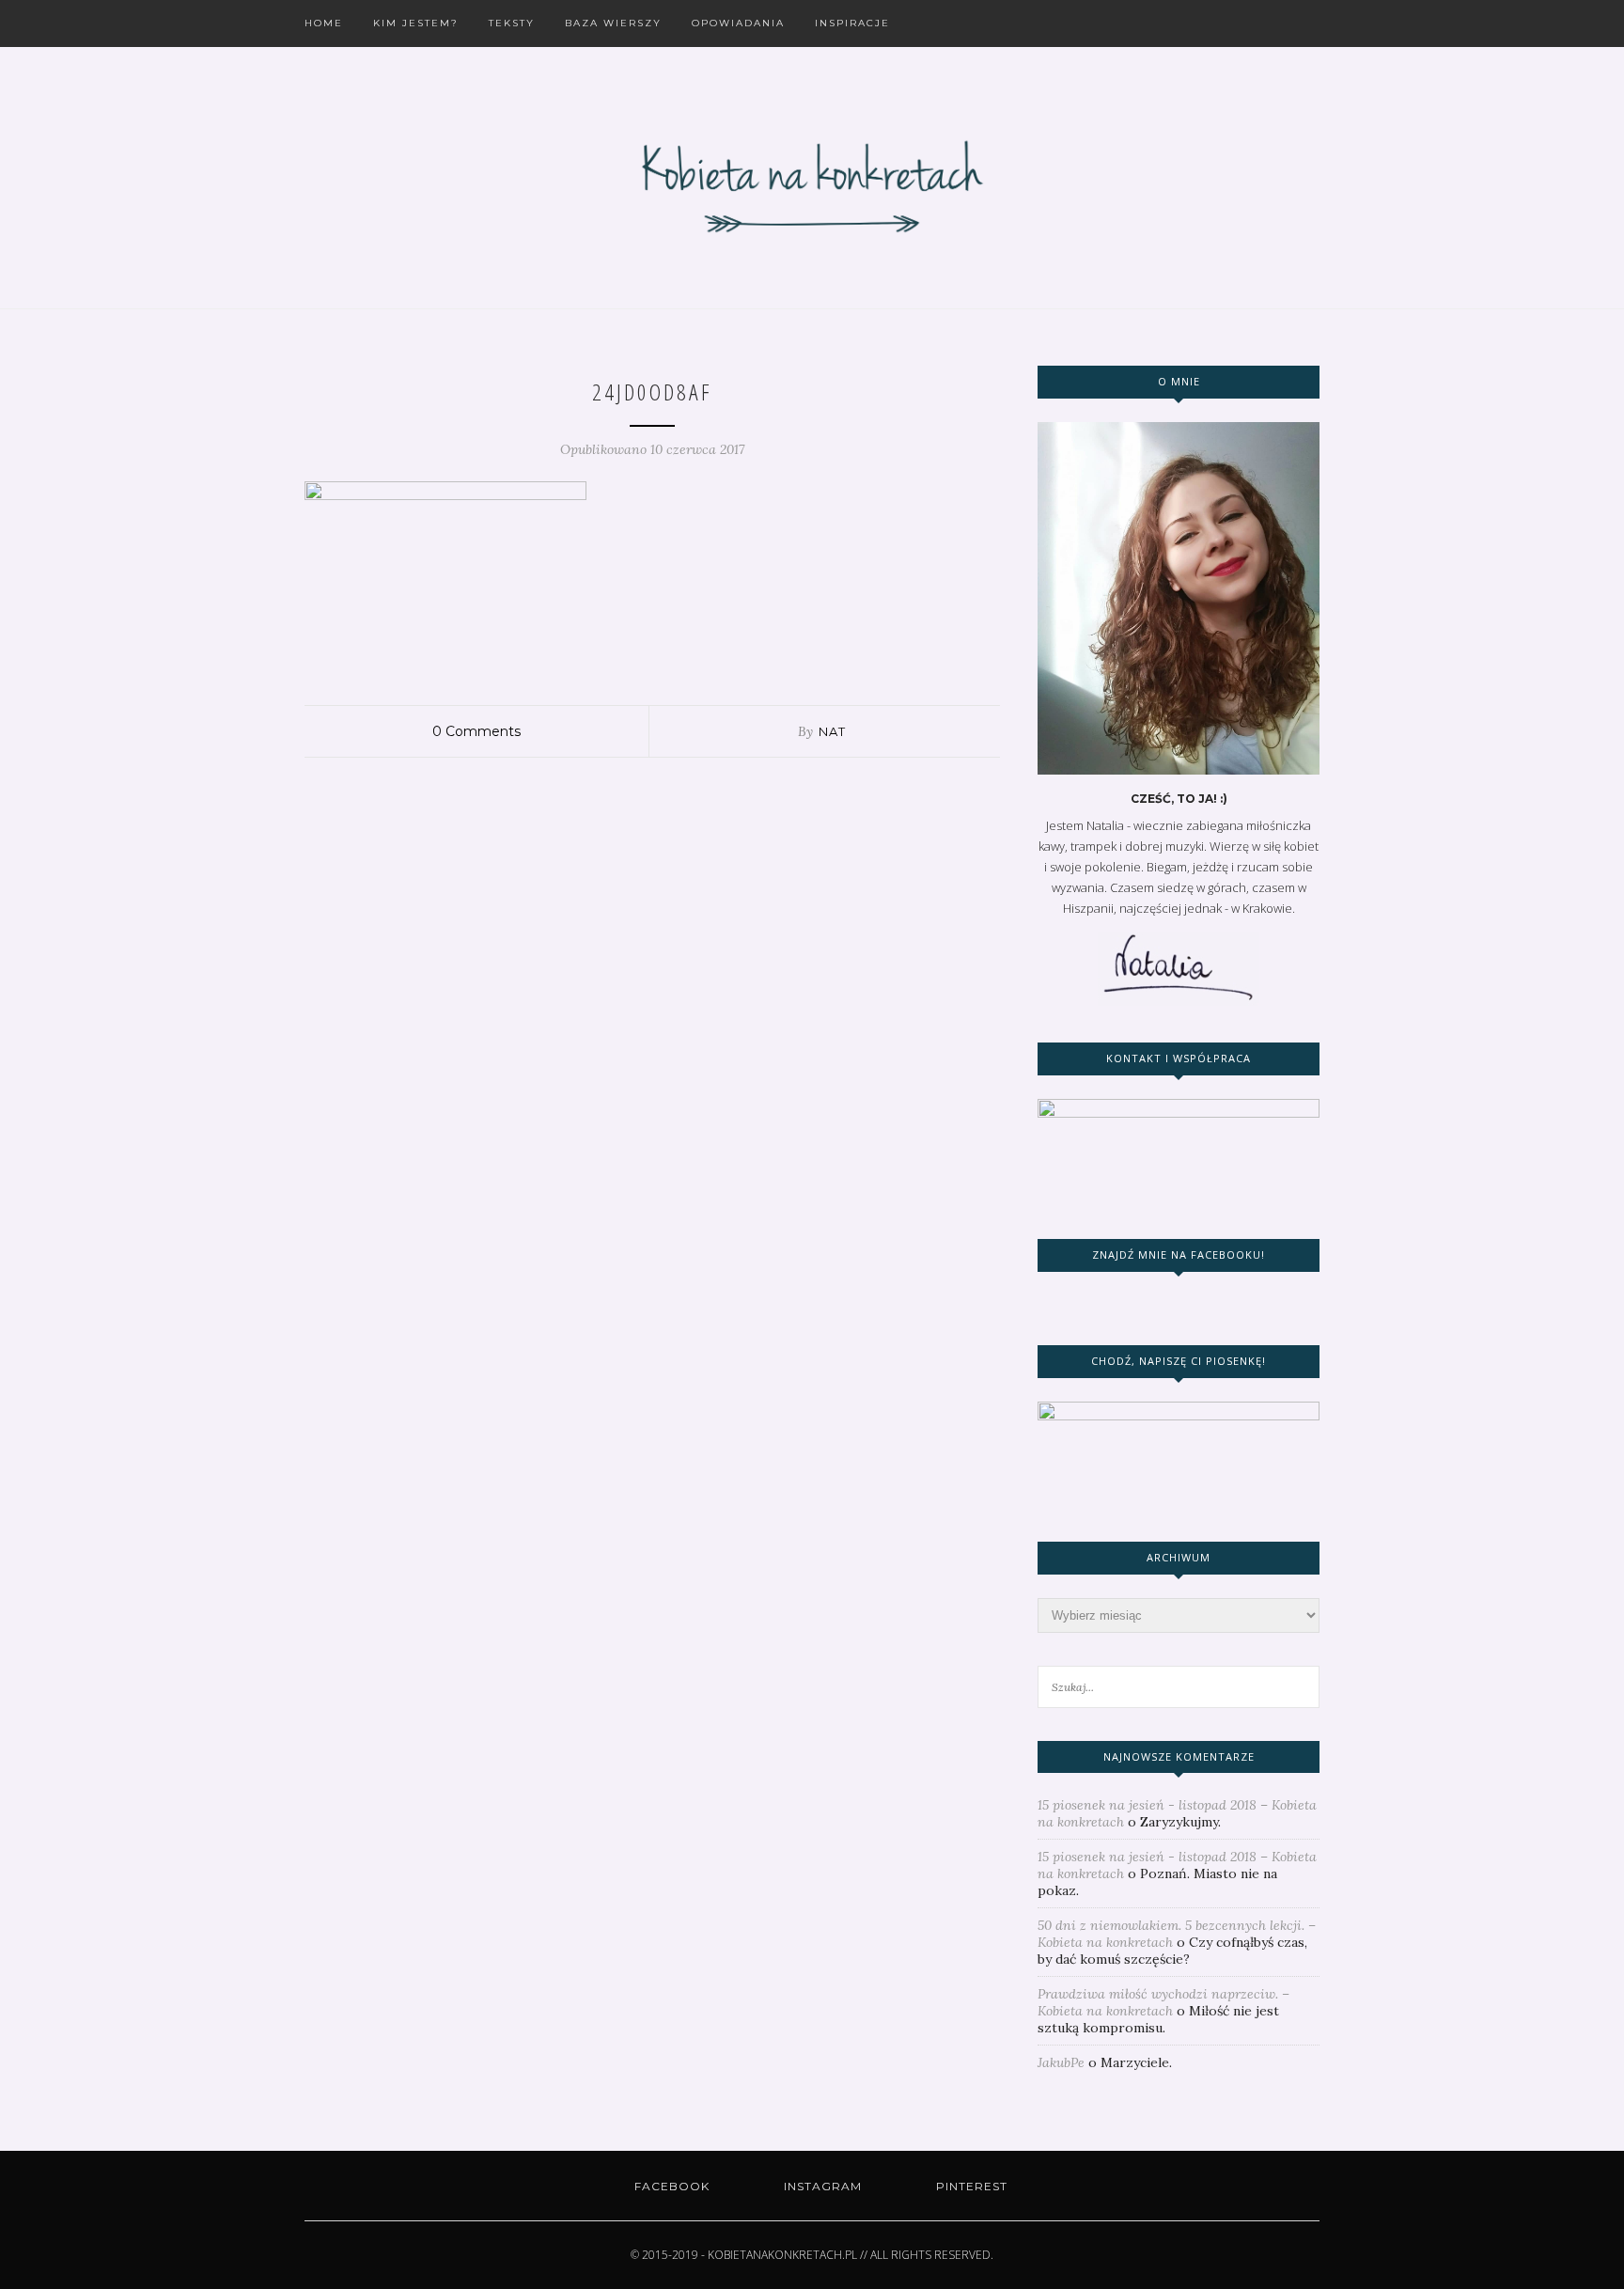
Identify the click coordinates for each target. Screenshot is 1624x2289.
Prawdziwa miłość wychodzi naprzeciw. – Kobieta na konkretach (1163, 2002)
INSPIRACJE (852, 23)
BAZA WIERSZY (613, 23)
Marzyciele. (1136, 2062)
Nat (832, 731)
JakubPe (1061, 2062)
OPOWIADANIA (738, 23)
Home (324, 23)
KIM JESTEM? (416, 23)
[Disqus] (652, 993)
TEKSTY (512, 23)
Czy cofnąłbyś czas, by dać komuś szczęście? (1172, 1951)
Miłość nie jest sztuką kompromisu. (1158, 2019)
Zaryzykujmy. (1180, 1822)
